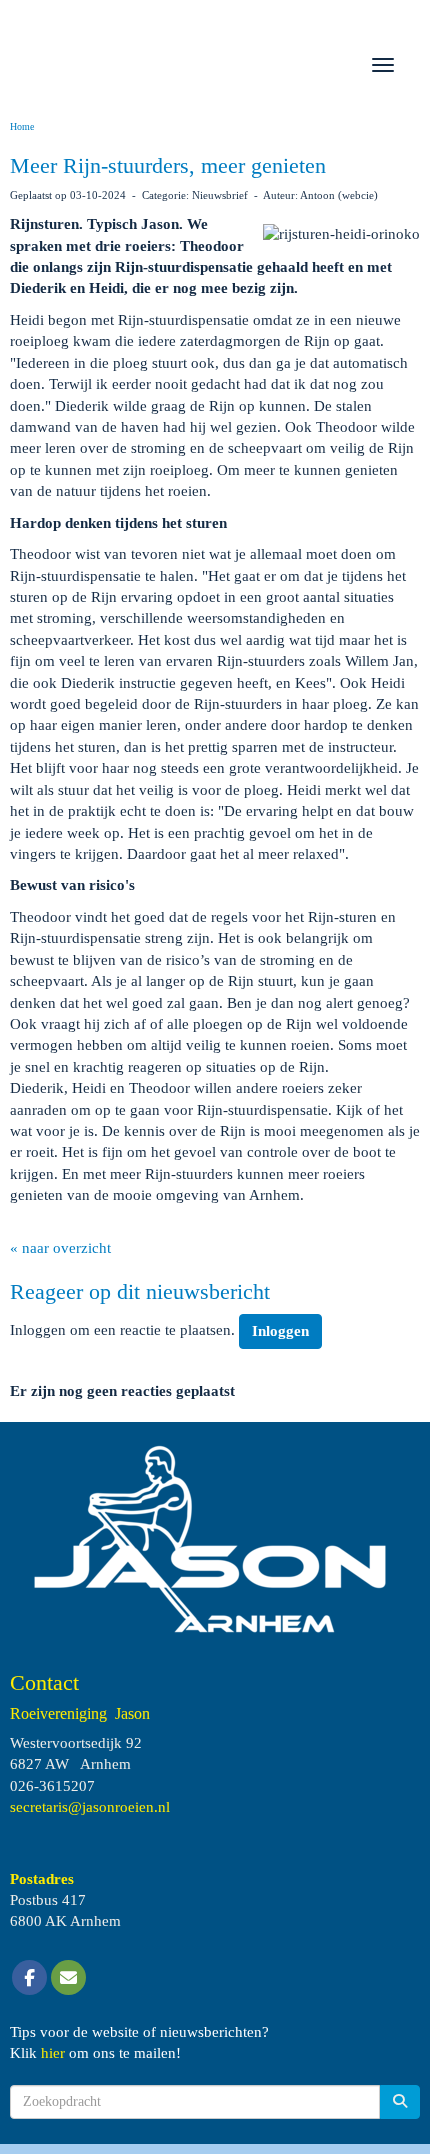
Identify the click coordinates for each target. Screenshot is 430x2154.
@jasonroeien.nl (90, 1807)
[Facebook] (29, 1979)
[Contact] (68, 1979)
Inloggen (280, 1331)
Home (22, 126)
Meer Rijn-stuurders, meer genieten (168, 165)
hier (53, 2053)
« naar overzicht (60, 1248)
